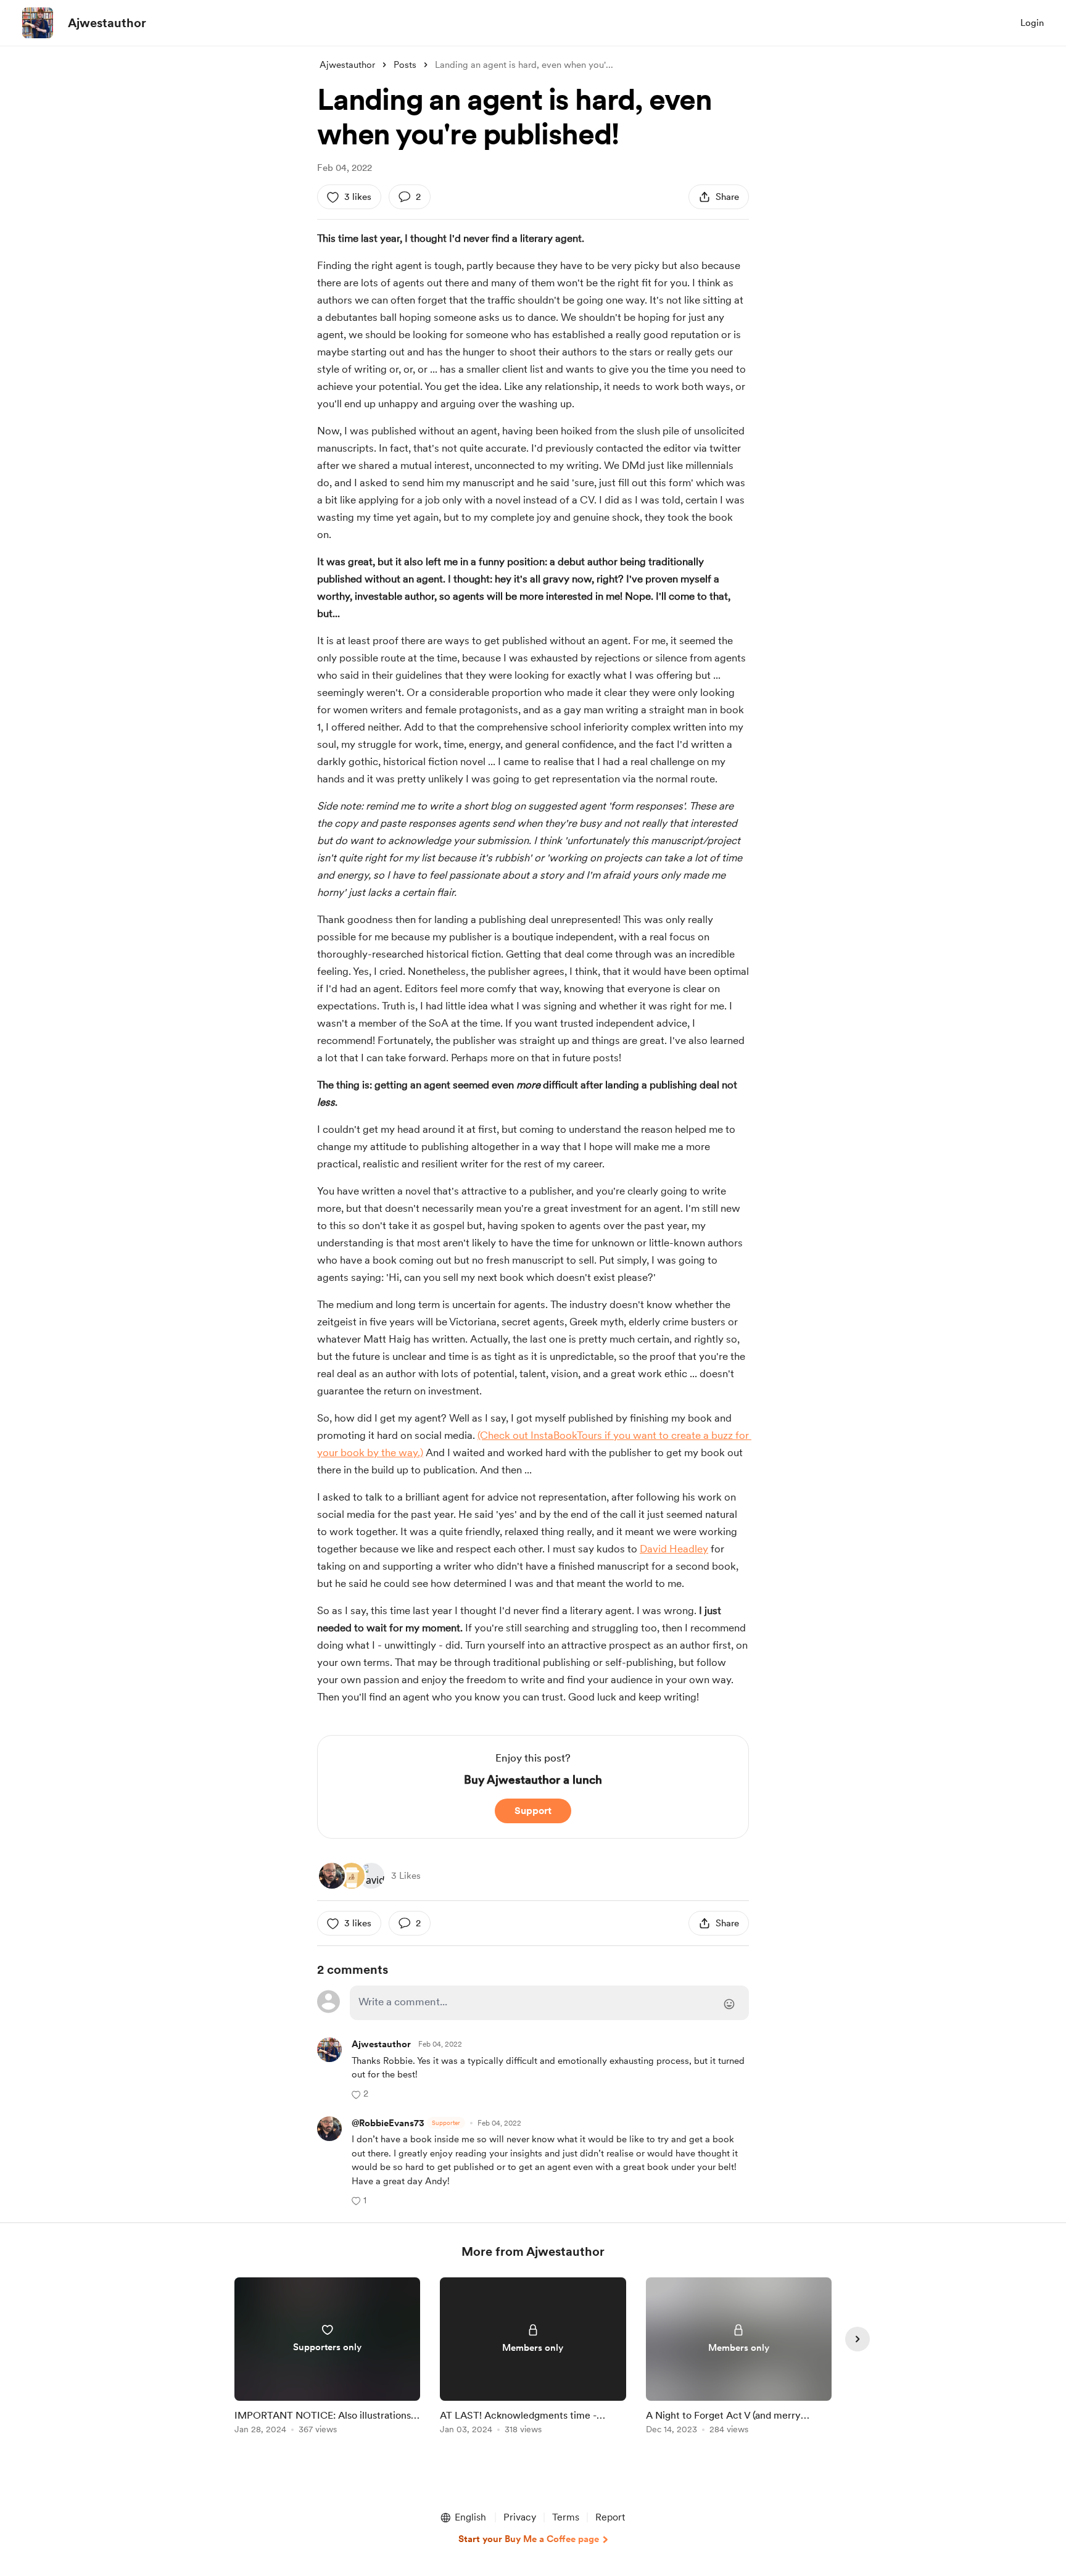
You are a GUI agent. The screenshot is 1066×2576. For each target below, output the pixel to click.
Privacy (520, 2517)
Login (1032, 23)
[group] (327, 2358)
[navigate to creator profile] (38, 23)
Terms (566, 2517)
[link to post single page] (327, 2358)
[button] (360, 2094)
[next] (857, 2339)
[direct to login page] (549, 2003)
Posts (405, 65)
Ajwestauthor (107, 23)
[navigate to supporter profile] (381, 2044)
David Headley (674, 1549)
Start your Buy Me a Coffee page (529, 2539)
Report (610, 2517)
